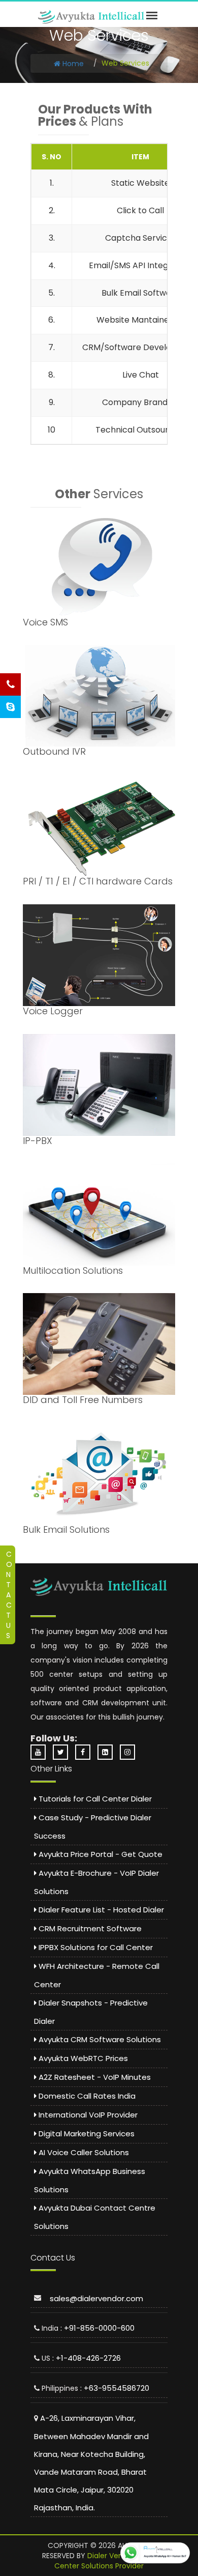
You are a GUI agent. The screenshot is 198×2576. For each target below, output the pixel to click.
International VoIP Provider (87, 2115)
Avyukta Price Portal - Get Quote (100, 1854)
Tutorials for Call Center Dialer (94, 1799)
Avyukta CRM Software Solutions (99, 2039)
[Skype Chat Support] (10, 707)
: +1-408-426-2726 (87, 2358)
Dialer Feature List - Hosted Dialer (100, 1910)
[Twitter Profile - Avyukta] (63, 1752)
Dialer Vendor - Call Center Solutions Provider (105, 2561)
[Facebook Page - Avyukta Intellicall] (85, 1752)
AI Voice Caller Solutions (83, 2152)
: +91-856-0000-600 (97, 2328)
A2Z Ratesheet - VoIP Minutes (94, 2077)
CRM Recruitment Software (89, 1928)
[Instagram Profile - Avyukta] (130, 1752)
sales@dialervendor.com (96, 2298)
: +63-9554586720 (115, 2388)
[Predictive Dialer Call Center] (91, 17)
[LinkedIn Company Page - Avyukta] (108, 1752)
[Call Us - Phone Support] (10, 684)
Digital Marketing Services (86, 2134)
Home (72, 64)
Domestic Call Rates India (86, 2096)
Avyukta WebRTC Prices (82, 2058)
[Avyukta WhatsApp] (155, 2553)
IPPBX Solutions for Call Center (95, 1947)
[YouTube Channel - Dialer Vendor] (41, 1752)
